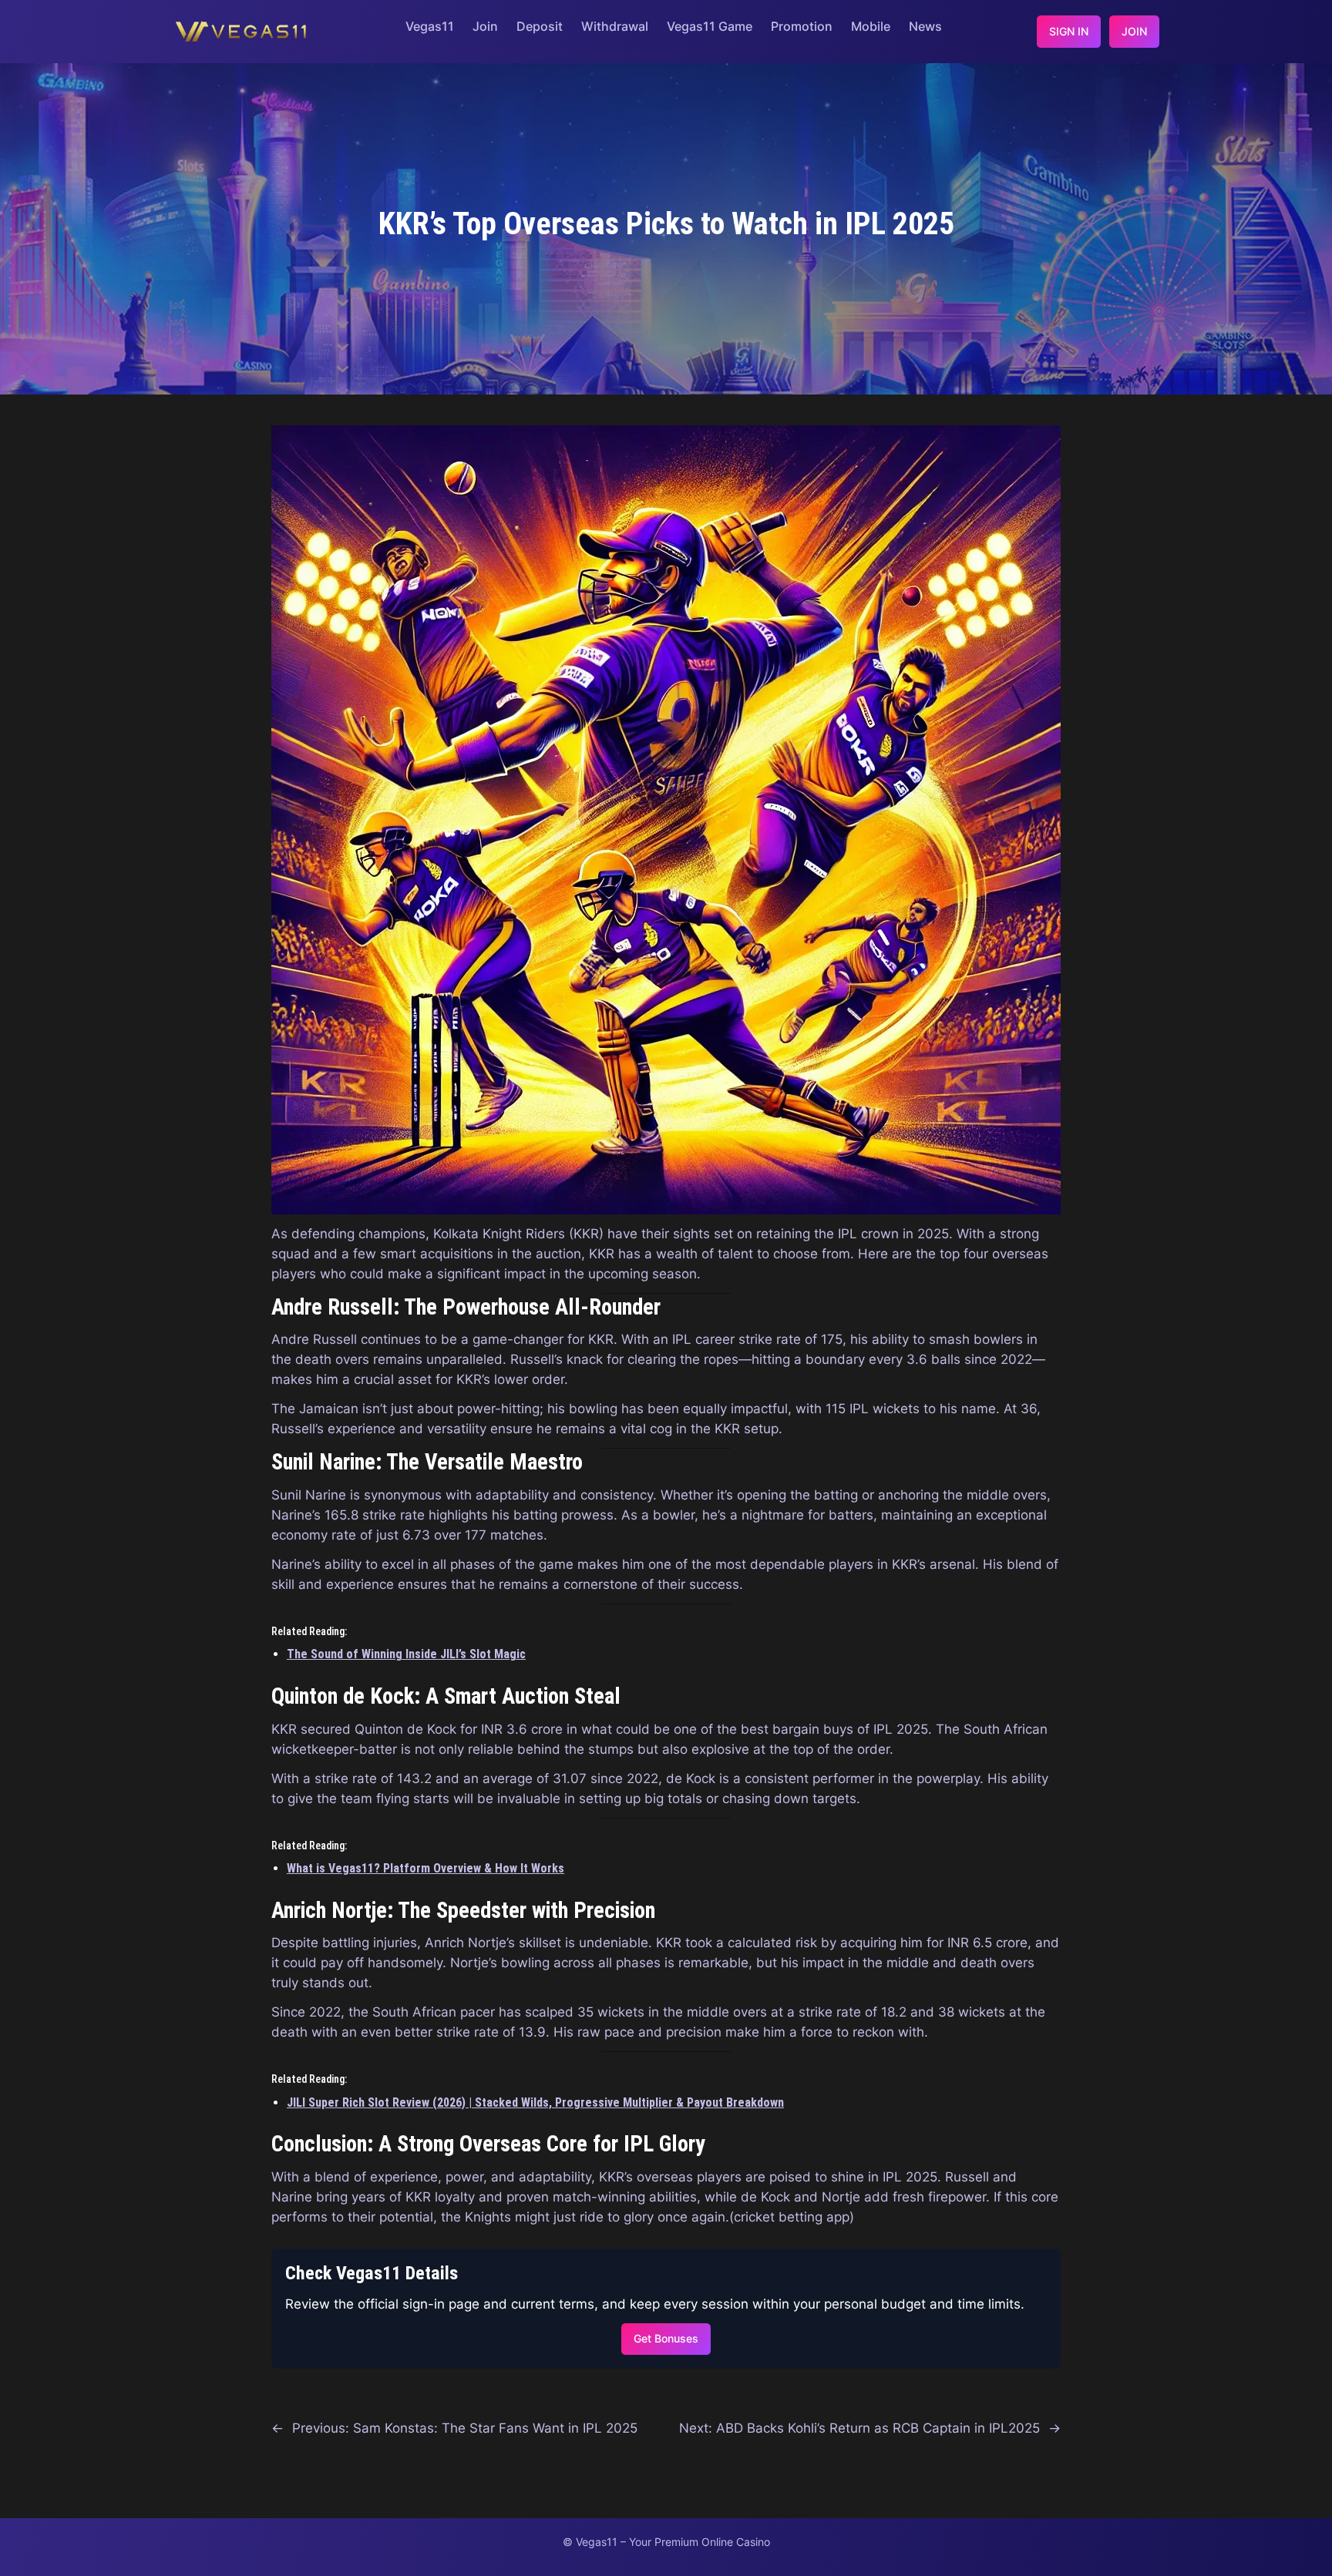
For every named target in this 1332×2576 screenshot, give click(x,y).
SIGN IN (1069, 31)
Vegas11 (430, 26)
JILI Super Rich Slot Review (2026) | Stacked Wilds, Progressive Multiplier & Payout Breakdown (535, 2102)
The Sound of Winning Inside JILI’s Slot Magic (406, 1654)
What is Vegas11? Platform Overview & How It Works (425, 1868)
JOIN (1134, 31)
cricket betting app (792, 2217)
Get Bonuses (666, 2338)
